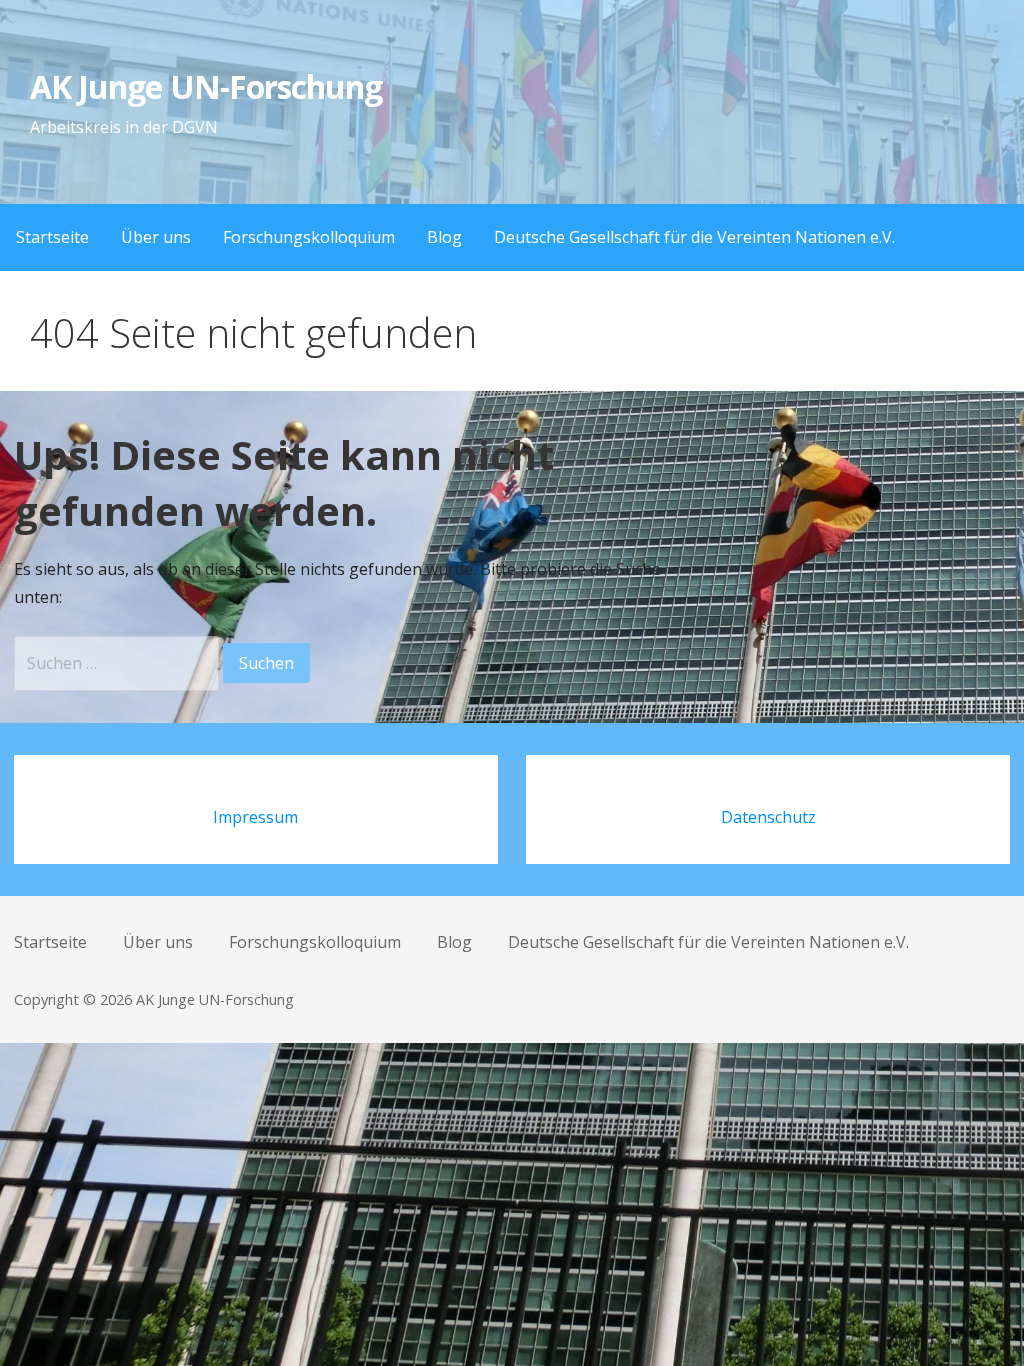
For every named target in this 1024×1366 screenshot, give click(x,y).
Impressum (255, 817)
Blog (444, 237)
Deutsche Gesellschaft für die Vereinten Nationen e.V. (694, 237)
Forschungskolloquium (309, 237)
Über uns (156, 237)
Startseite (52, 237)
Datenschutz (768, 817)
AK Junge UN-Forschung (206, 86)
